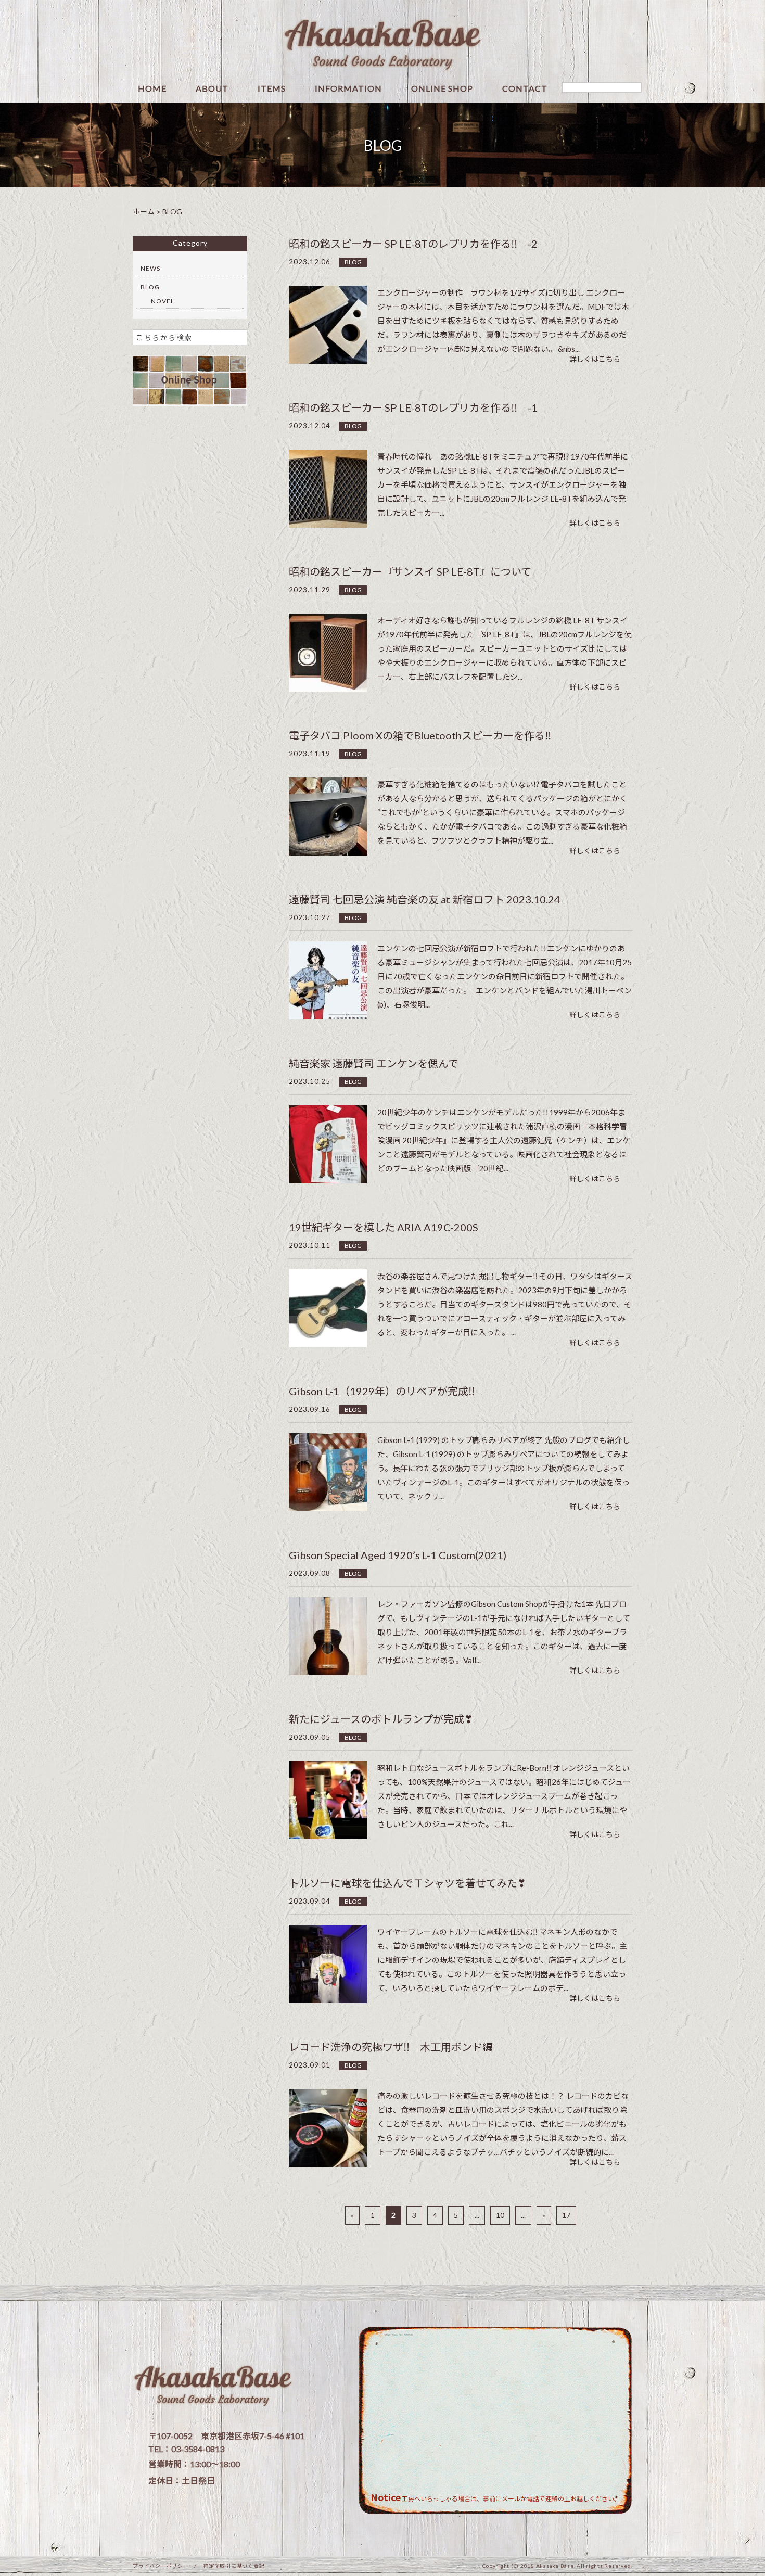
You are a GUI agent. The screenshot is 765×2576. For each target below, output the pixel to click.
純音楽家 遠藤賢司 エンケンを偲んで (374, 1063)
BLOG (353, 262)
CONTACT (525, 89)
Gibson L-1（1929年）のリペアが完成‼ (382, 1391)
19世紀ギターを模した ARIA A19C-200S (384, 1227)
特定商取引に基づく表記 (234, 2566)
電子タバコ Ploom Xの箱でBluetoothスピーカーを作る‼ (420, 735)
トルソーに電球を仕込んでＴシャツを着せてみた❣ (407, 1883)
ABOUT (212, 89)
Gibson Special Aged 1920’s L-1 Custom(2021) (398, 1555)
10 (500, 2215)
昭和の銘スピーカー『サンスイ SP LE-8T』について (410, 571)
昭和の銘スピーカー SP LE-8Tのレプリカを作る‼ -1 (413, 407)
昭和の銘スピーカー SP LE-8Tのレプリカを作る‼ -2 (413, 244)
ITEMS (272, 89)
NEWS (150, 268)
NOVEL (163, 301)
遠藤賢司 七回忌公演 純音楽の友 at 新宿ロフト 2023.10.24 (425, 899)
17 (566, 2215)
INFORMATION (348, 89)
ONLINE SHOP (442, 89)
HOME (152, 89)
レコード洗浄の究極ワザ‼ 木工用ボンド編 (391, 2047)
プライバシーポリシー (161, 2566)
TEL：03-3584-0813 (186, 2449)
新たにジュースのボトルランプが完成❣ (381, 1719)
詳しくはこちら (595, 359)
